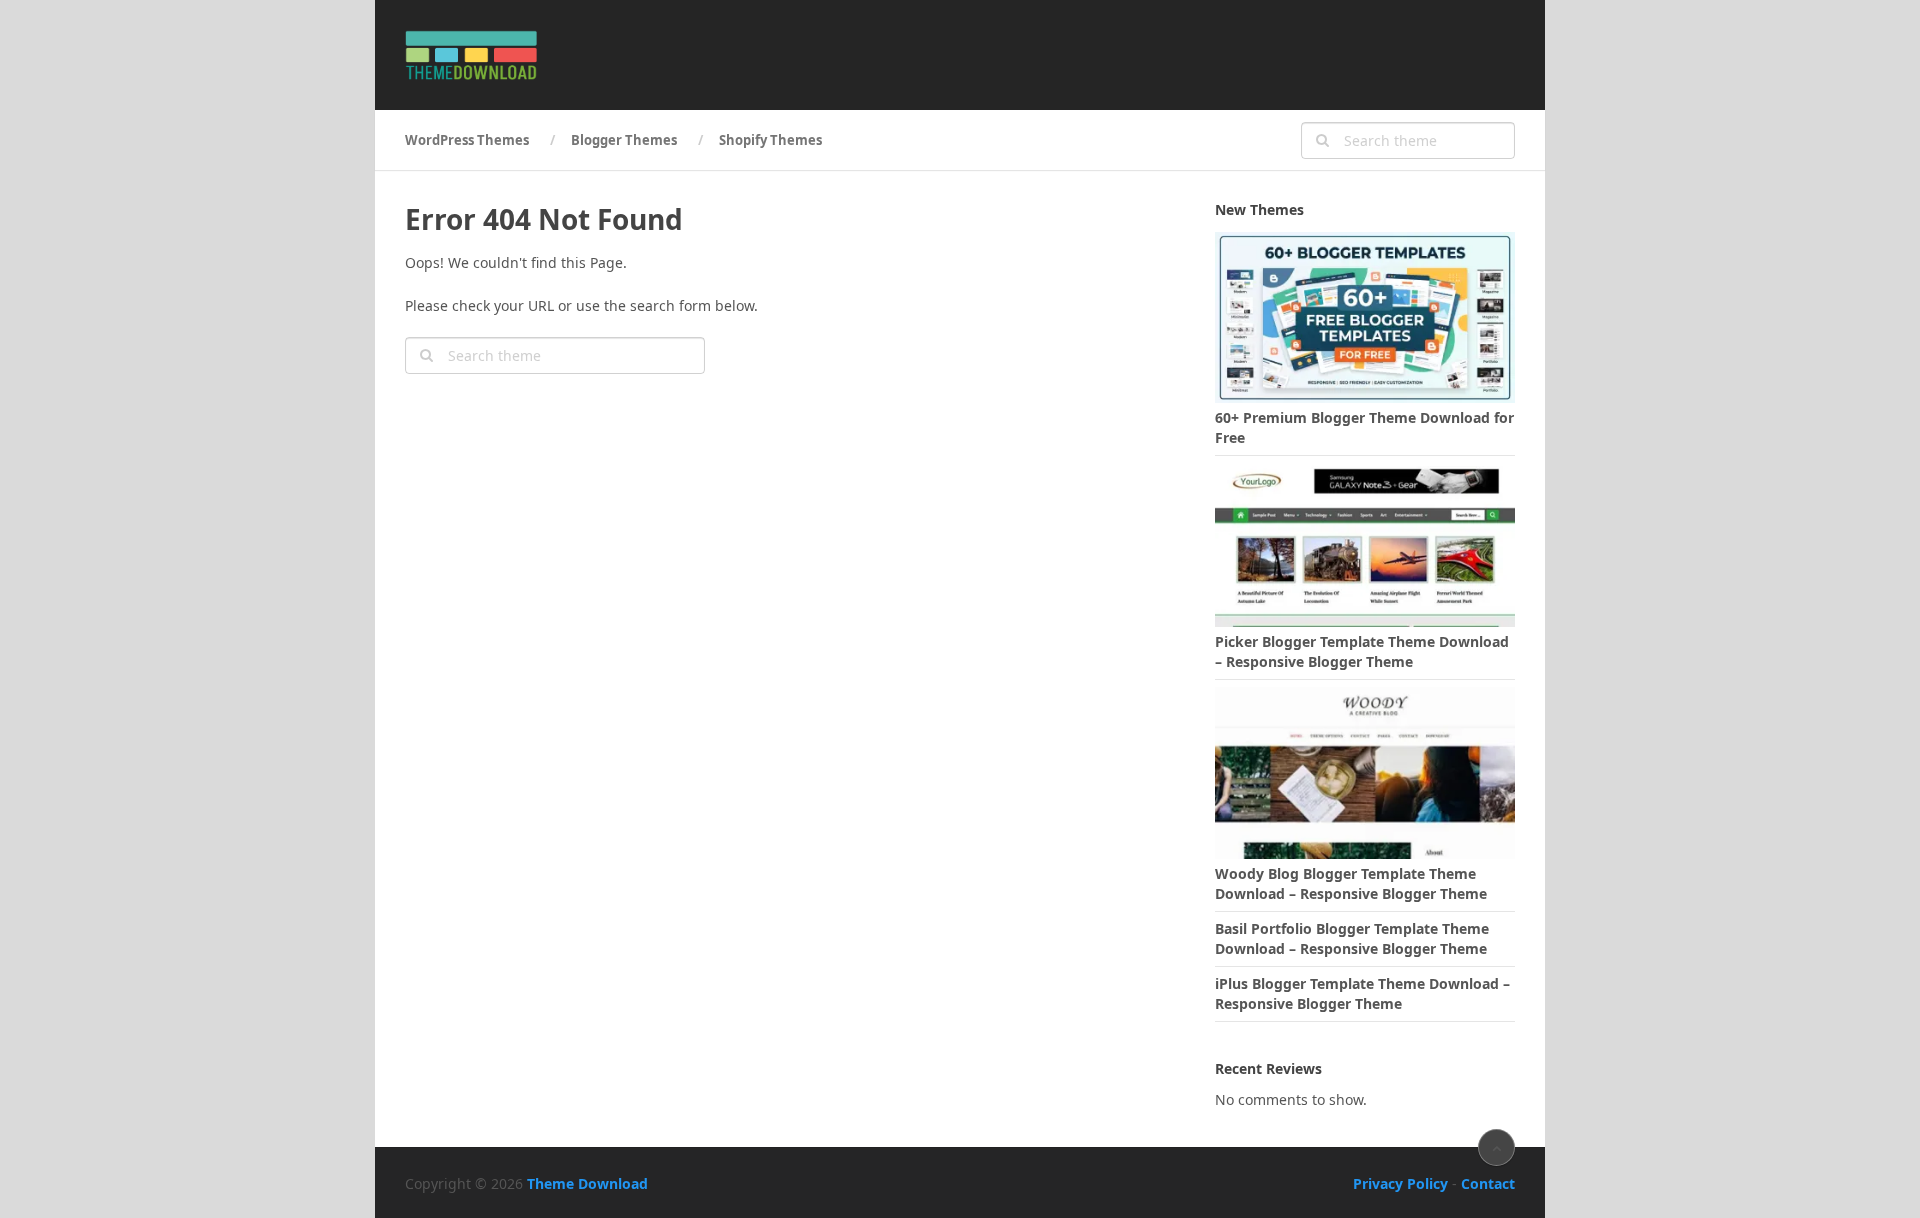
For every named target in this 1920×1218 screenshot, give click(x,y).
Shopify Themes (770, 140)
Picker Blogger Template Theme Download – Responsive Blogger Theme (1362, 651)
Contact (1488, 1183)
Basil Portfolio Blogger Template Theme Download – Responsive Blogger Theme (1352, 938)
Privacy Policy (1400, 1183)
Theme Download (587, 1183)
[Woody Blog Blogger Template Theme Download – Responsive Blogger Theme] (1365, 772)
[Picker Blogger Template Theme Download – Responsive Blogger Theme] (1365, 541)
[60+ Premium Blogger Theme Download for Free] (1365, 317)
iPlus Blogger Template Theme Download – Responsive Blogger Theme (1362, 993)
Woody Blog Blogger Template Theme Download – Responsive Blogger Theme (1351, 883)
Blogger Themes (624, 140)
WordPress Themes (467, 140)
